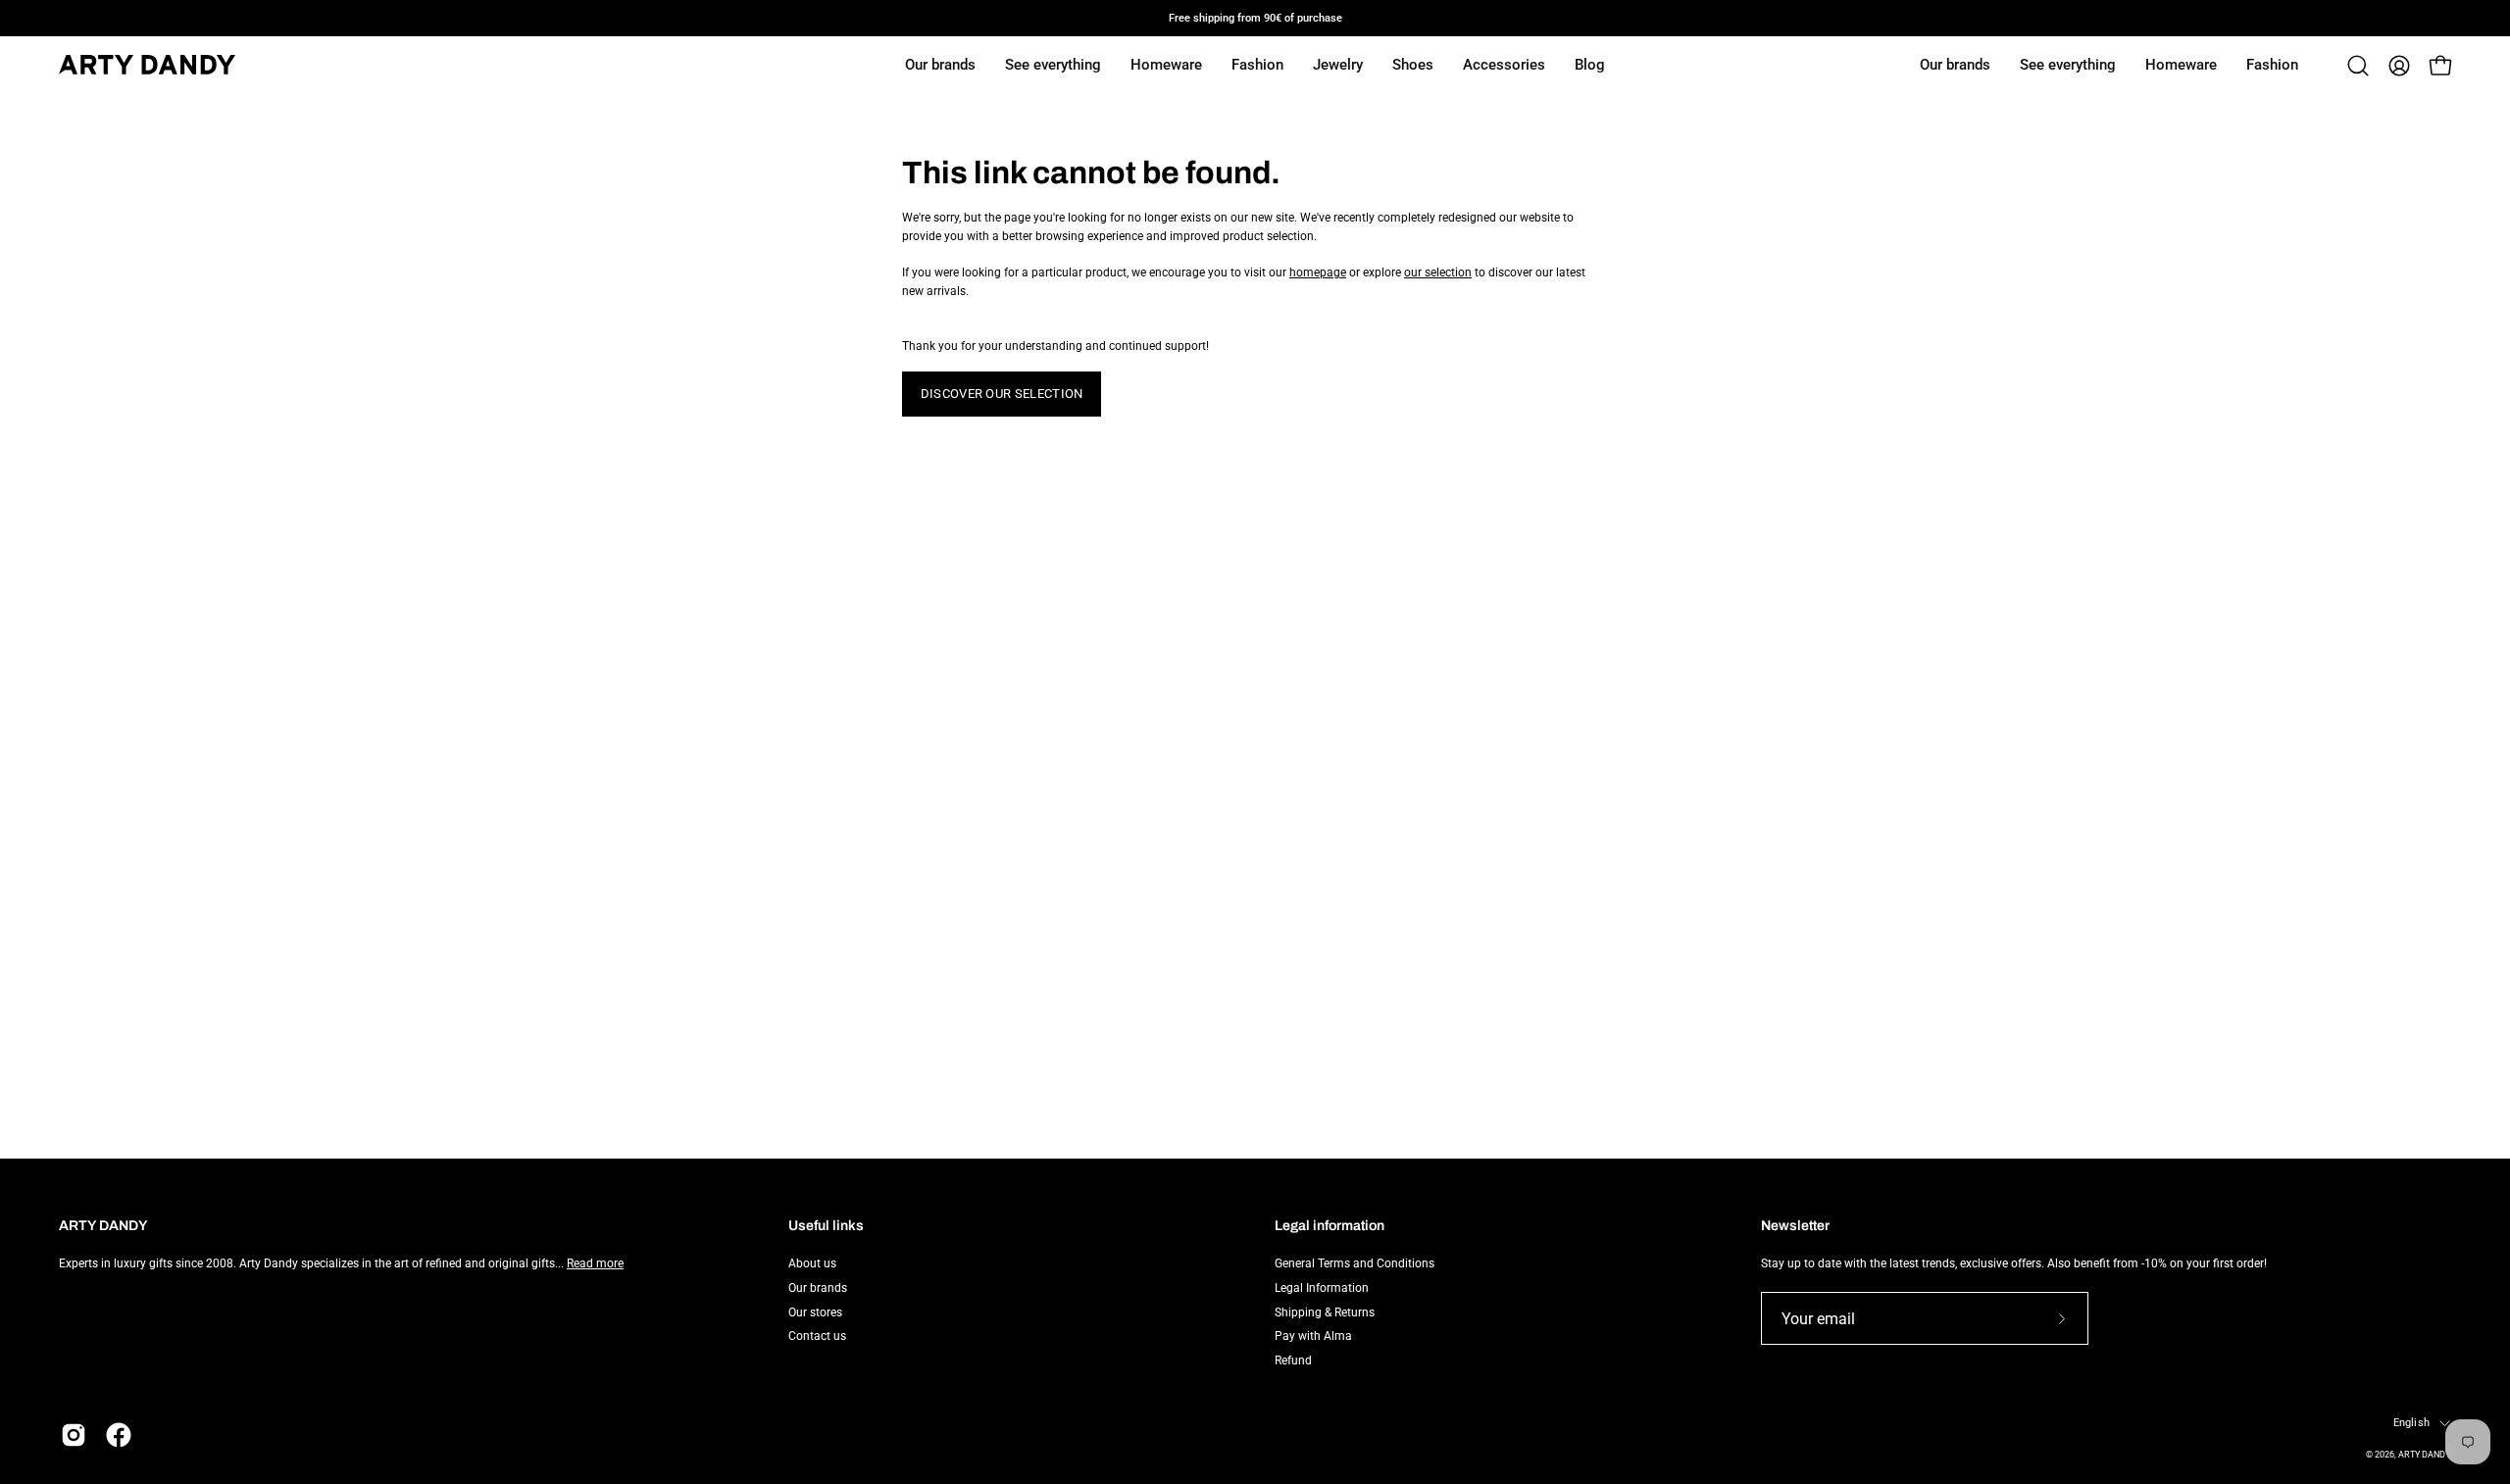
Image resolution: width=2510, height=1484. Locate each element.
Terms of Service (464, 1277)
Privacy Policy (665, 1263)
